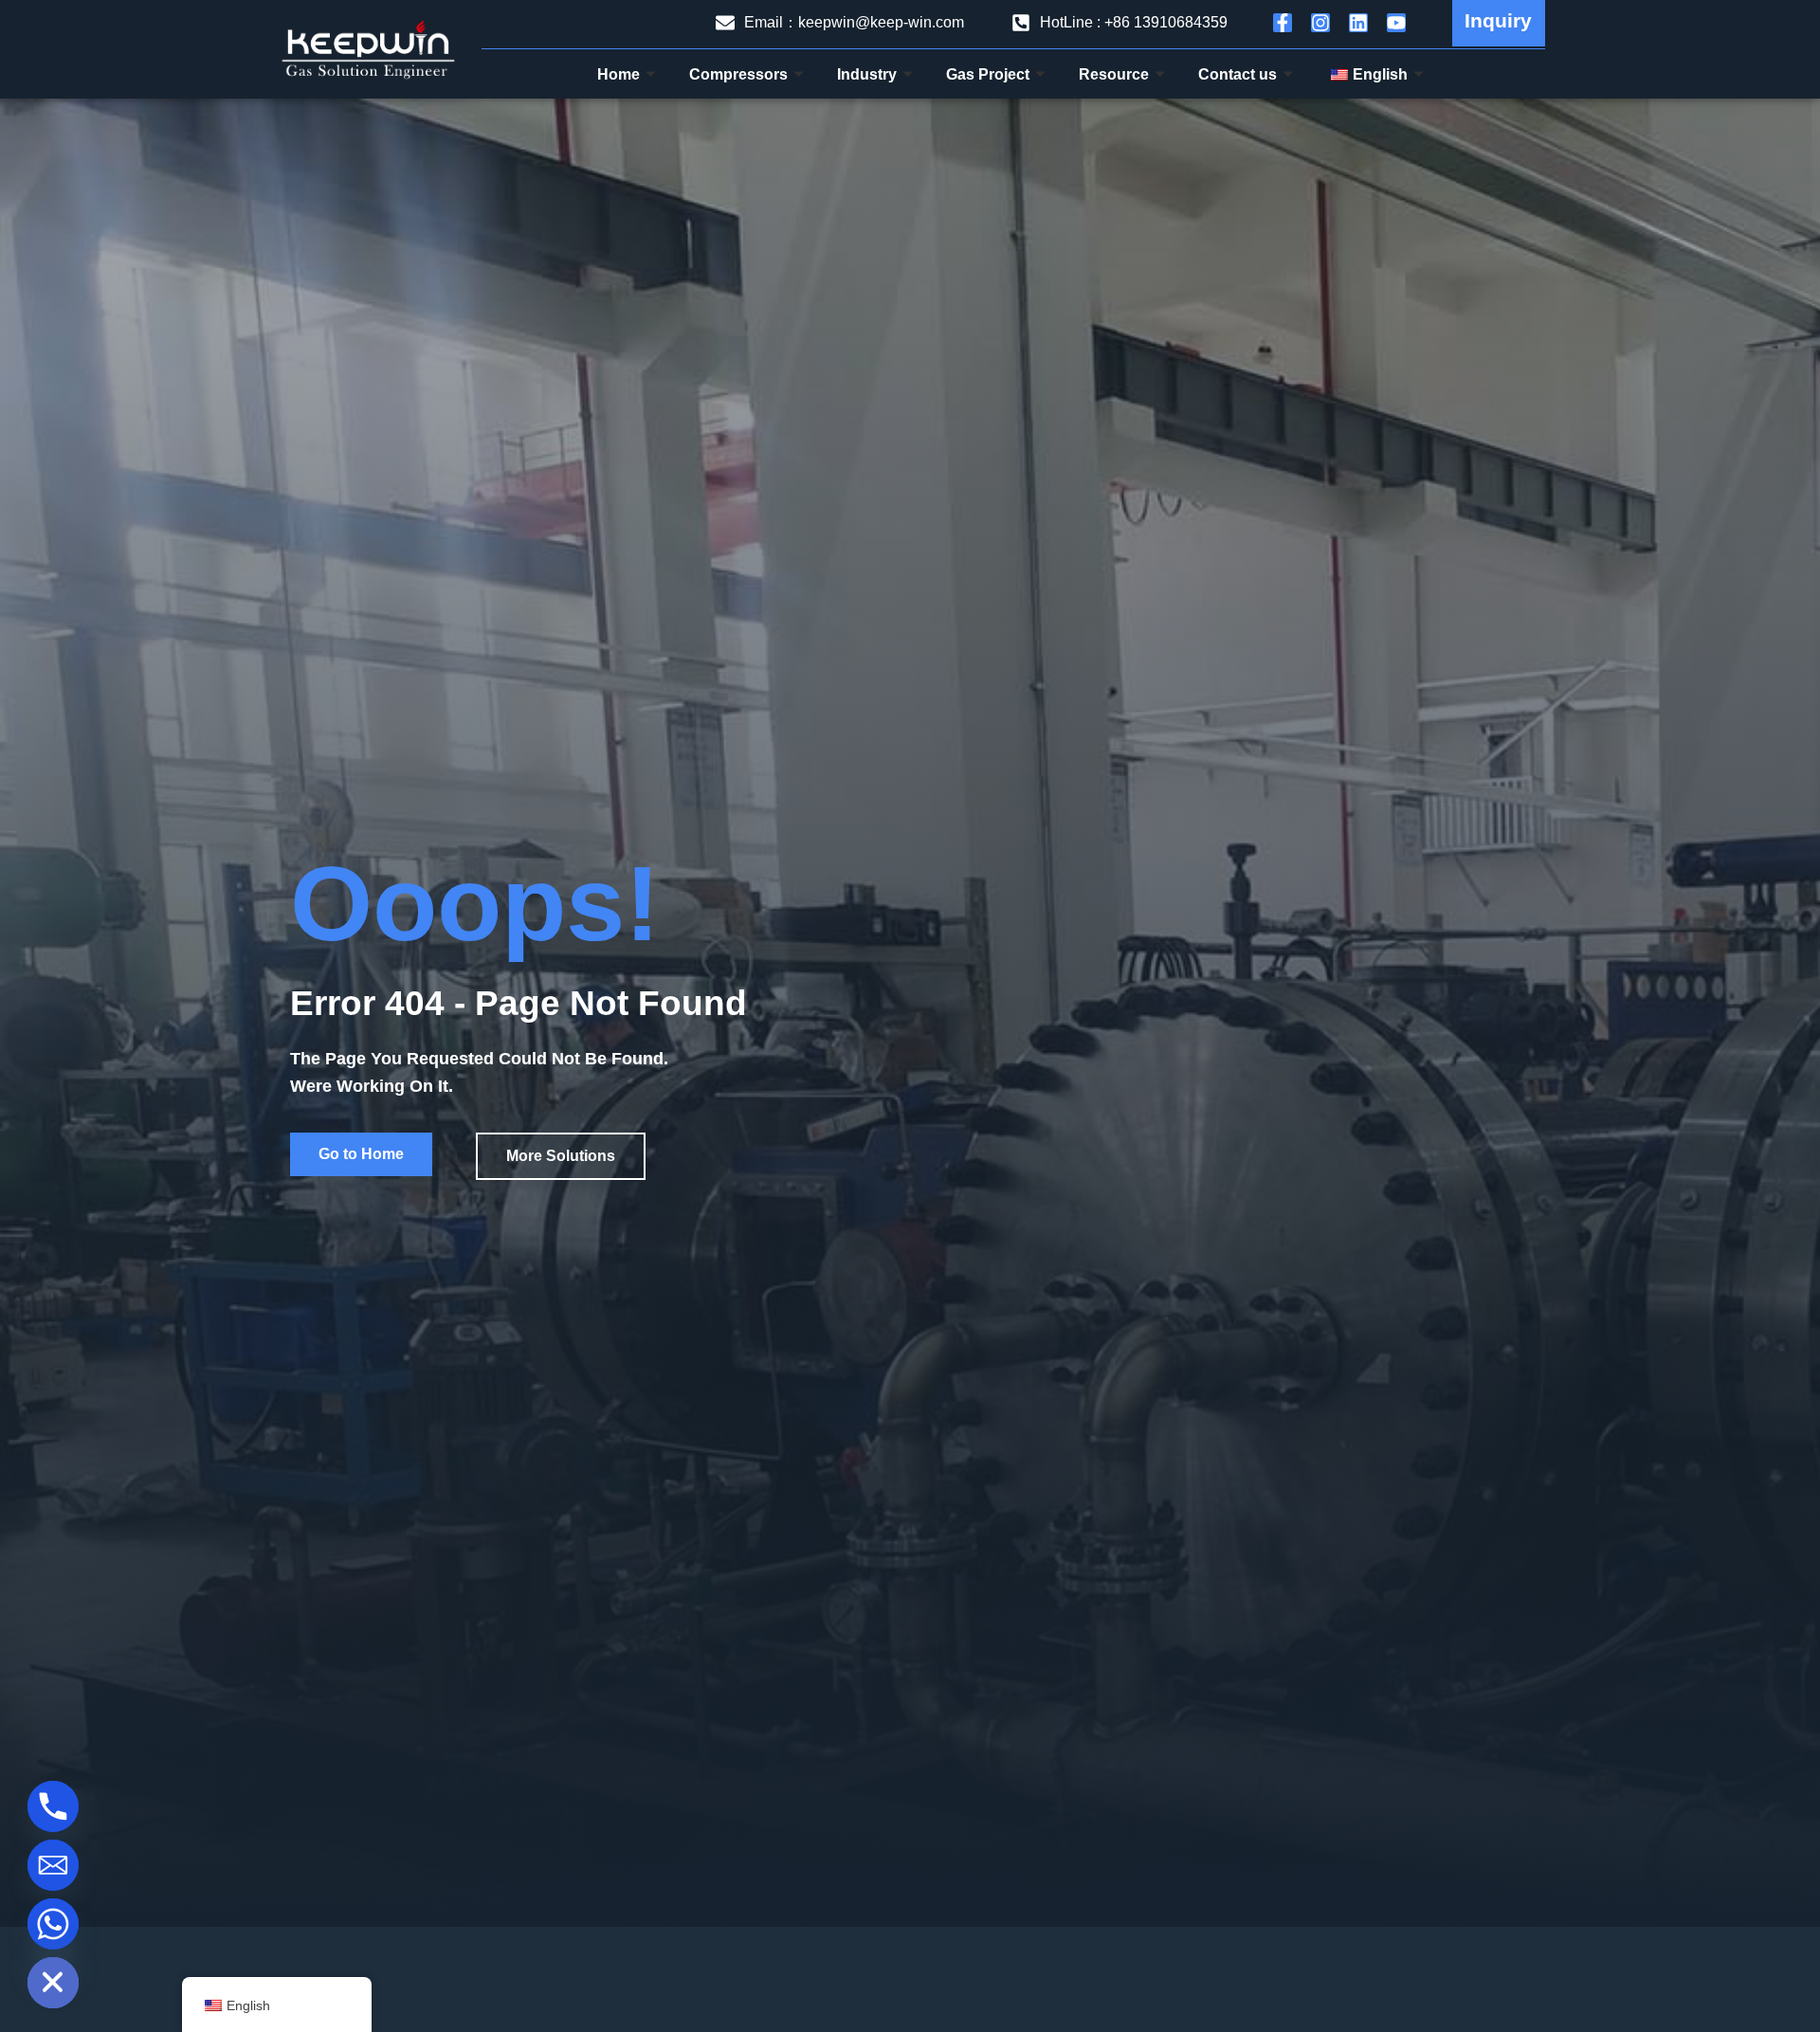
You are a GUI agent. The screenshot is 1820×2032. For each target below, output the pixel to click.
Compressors (738, 74)
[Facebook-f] (1283, 23)
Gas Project (988, 74)
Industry (867, 74)
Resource (1114, 74)
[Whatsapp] (53, 1924)
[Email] (53, 1865)
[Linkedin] (1358, 23)
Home (619, 74)
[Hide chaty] (53, 1983)
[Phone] (53, 1806)
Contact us (1238, 74)
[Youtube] (1396, 23)
